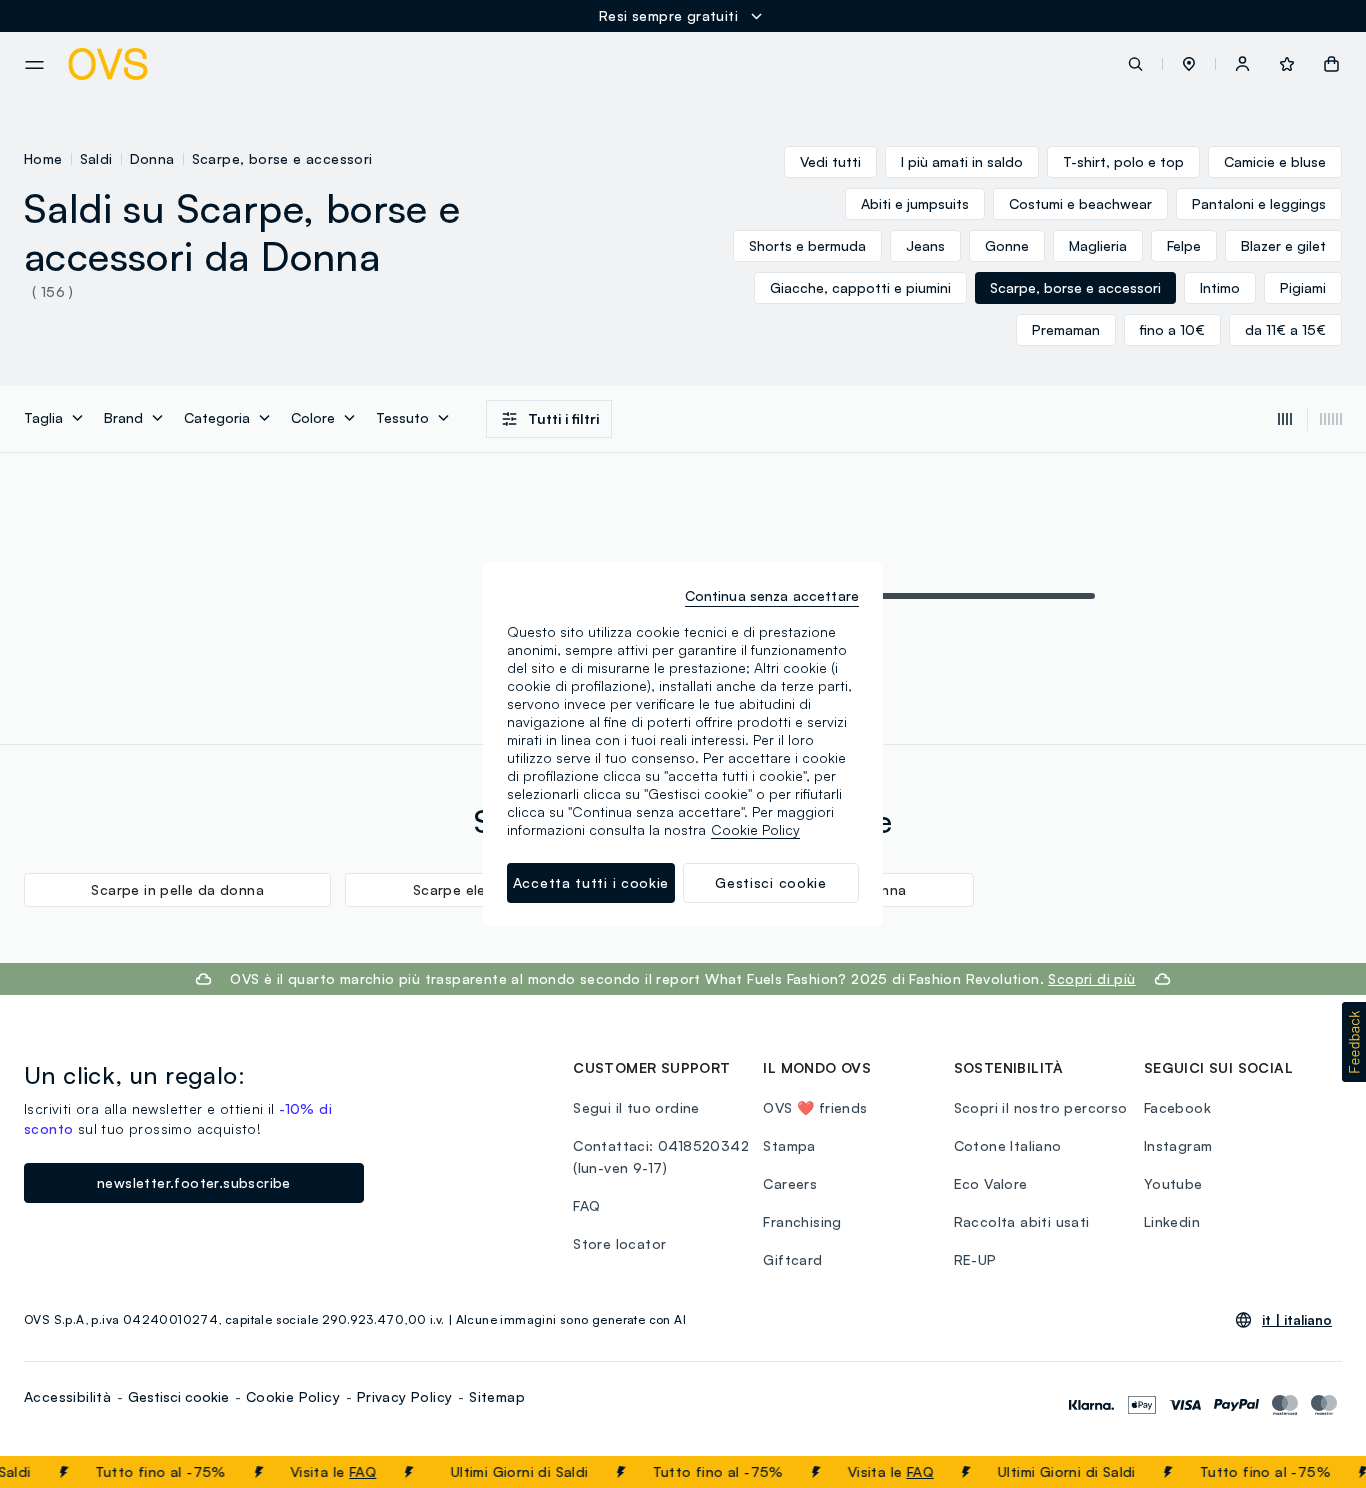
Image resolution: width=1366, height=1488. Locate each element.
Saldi (96, 158)
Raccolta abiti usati (1022, 1221)
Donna (152, 158)
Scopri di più (1091, 978)
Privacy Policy (405, 1396)
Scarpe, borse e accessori (282, 158)
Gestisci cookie (178, 1396)
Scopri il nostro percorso (1041, 1107)
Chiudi (1313, 1472)
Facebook (1177, 1107)
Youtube (1173, 1183)
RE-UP (975, 1259)
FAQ (350, 1471)
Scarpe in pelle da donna (177, 889)
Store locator (619, 1243)
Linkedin (1172, 1221)
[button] (1189, 64)
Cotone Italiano (1008, 1145)
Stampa (789, 1145)
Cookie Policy (293, 1396)
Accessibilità (67, 1396)
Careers (790, 1183)
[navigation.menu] (34, 65)
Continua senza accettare (772, 595)
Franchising (802, 1221)
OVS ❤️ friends (815, 1107)
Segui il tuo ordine (636, 1107)
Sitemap (497, 1396)
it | (1297, 1320)
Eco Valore (991, 1183)
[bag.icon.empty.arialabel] (1331, 64)
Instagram (1178, 1145)
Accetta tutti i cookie (591, 882)
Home (43, 158)
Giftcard (792, 1259)
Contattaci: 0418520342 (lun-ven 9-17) (661, 1156)
